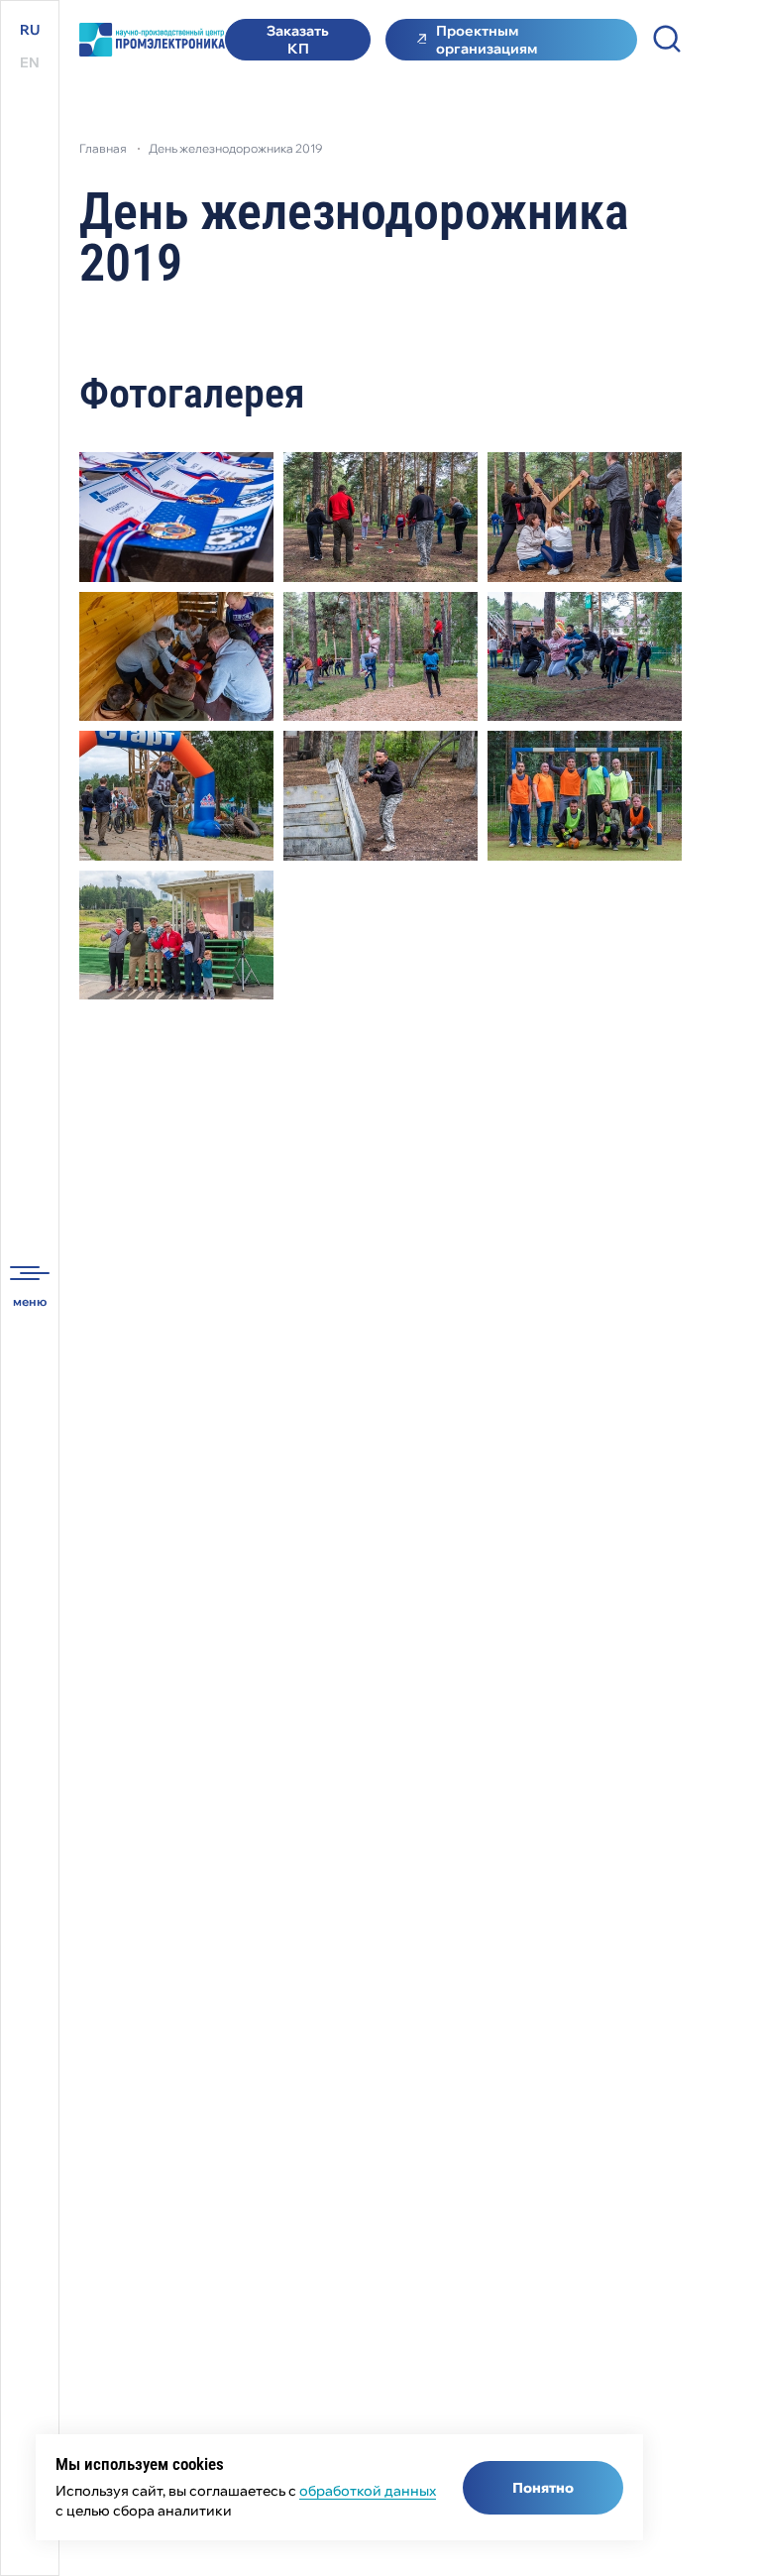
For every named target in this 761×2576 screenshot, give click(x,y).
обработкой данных (368, 2491)
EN (30, 62)
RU (30, 30)
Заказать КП (298, 40)
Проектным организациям (487, 40)
